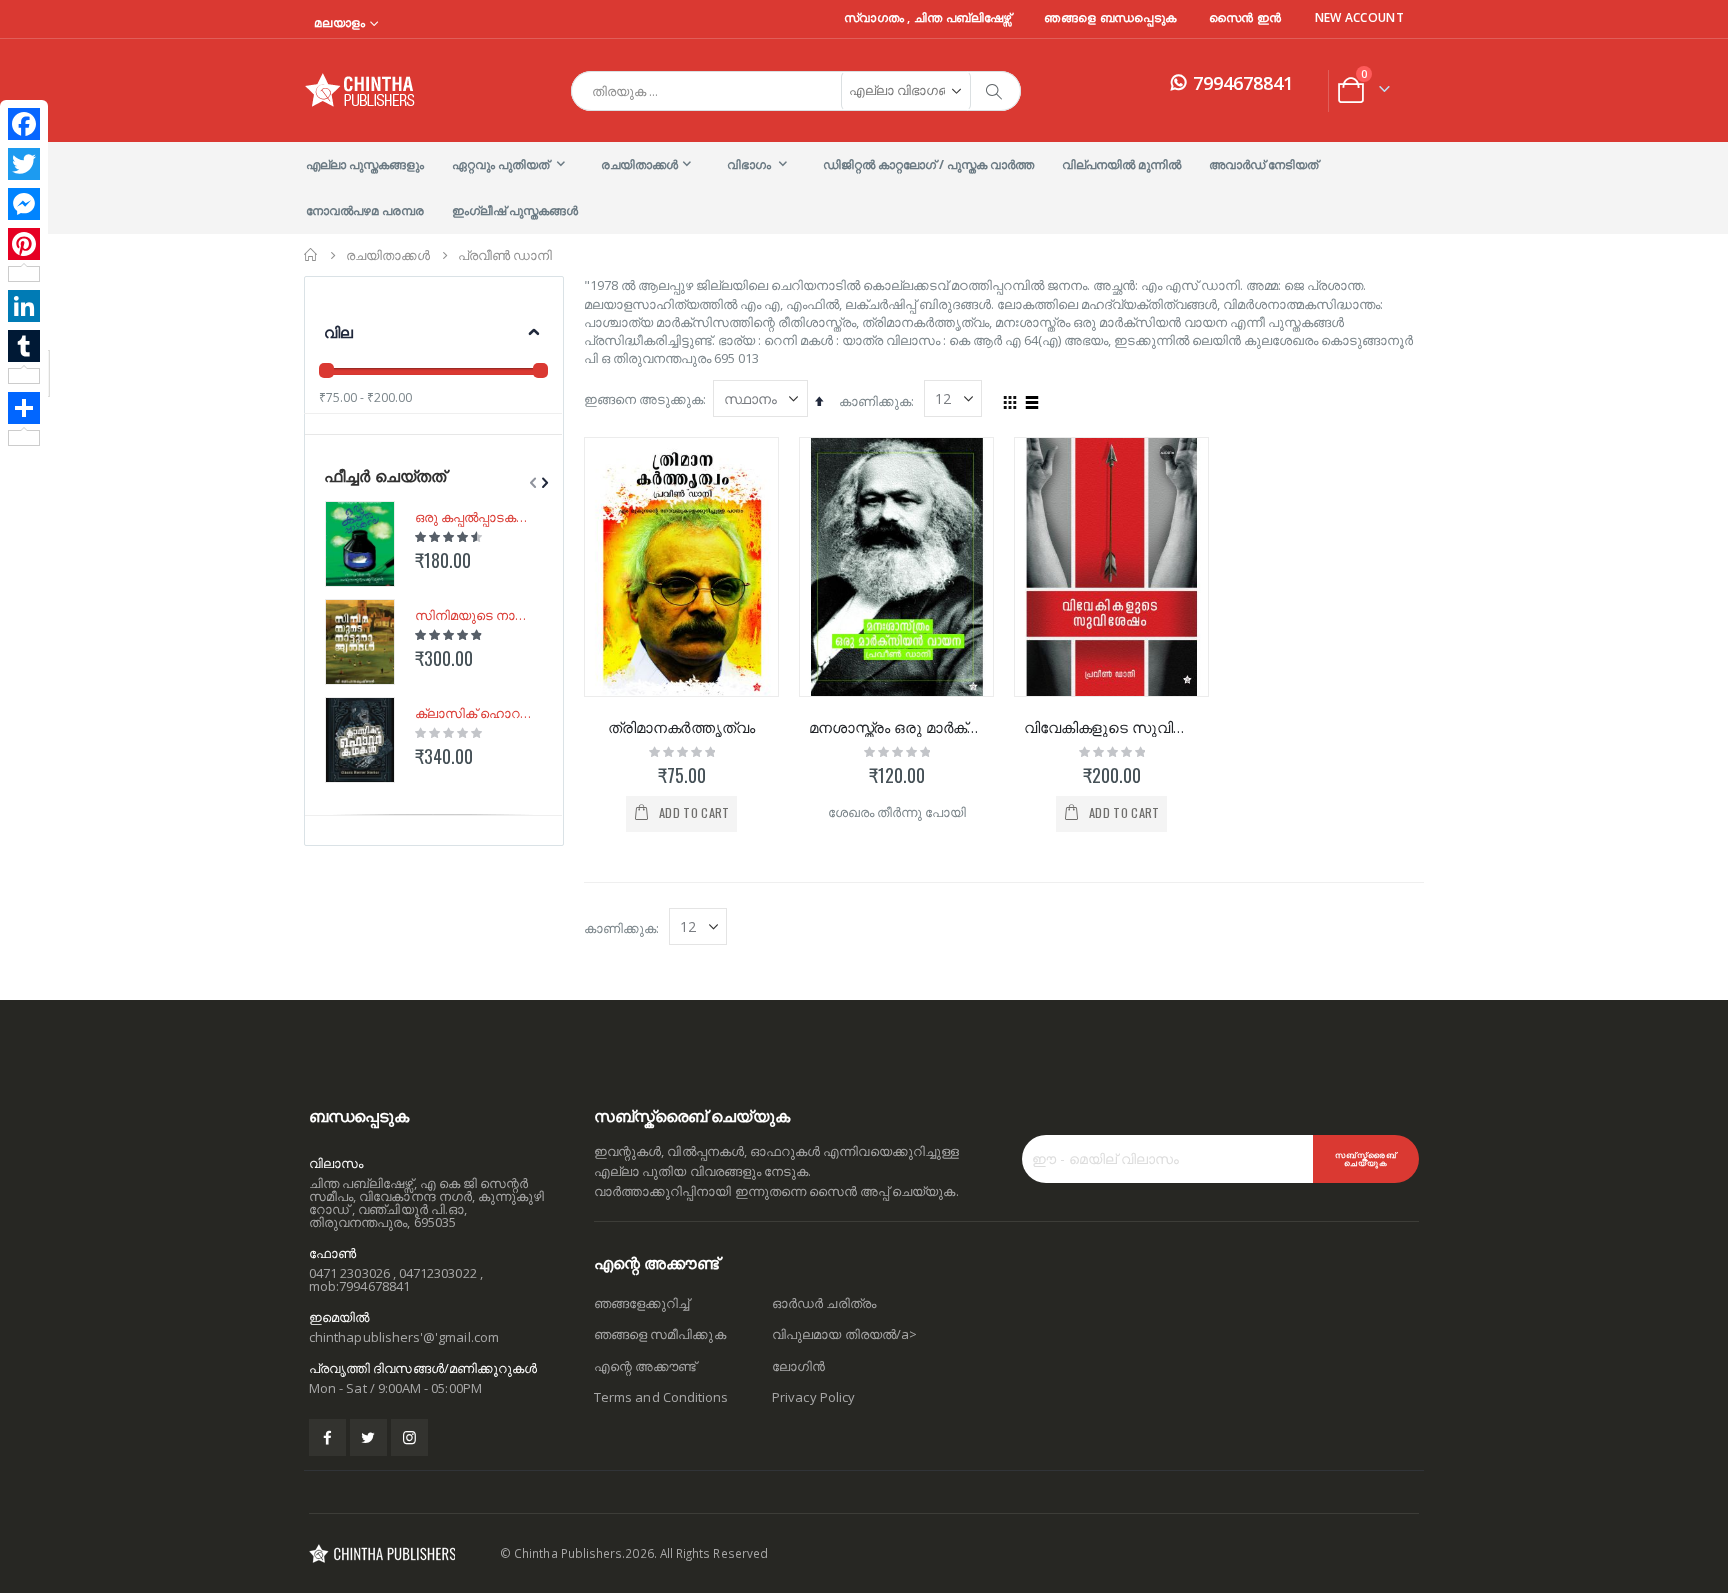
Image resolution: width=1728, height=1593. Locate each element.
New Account (1359, 18)
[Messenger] (24, 204)
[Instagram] (409, 1437)
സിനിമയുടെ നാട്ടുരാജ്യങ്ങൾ (475, 615)
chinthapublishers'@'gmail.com (404, 1337)
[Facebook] (24, 124)
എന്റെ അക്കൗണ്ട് (645, 1366)
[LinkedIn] (24, 306)
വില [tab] (338, 332)
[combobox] (796, 91)
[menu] (864, 188)
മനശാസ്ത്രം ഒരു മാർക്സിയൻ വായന (896, 727)
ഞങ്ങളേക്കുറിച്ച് (641, 1303)
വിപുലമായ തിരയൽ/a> (844, 1334)
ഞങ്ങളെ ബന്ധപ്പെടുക (1110, 18)
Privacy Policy (813, 1397)
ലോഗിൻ (798, 1366)
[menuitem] (365, 165)
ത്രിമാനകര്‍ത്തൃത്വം (681, 727)
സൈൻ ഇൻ (1245, 18)
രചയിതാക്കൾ (388, 255)
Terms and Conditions (661, 1397)
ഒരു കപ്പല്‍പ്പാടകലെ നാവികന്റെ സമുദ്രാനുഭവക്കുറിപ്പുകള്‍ (475, 517)
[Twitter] (24, 164)
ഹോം (311, 255)
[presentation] (543, 483)
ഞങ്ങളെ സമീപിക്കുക (660, 1334)
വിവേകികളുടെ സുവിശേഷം (1111, 727)
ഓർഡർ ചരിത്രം (824, 1303)
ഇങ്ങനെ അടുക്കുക (643, 399)
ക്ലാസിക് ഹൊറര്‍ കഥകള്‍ (475, 713)
